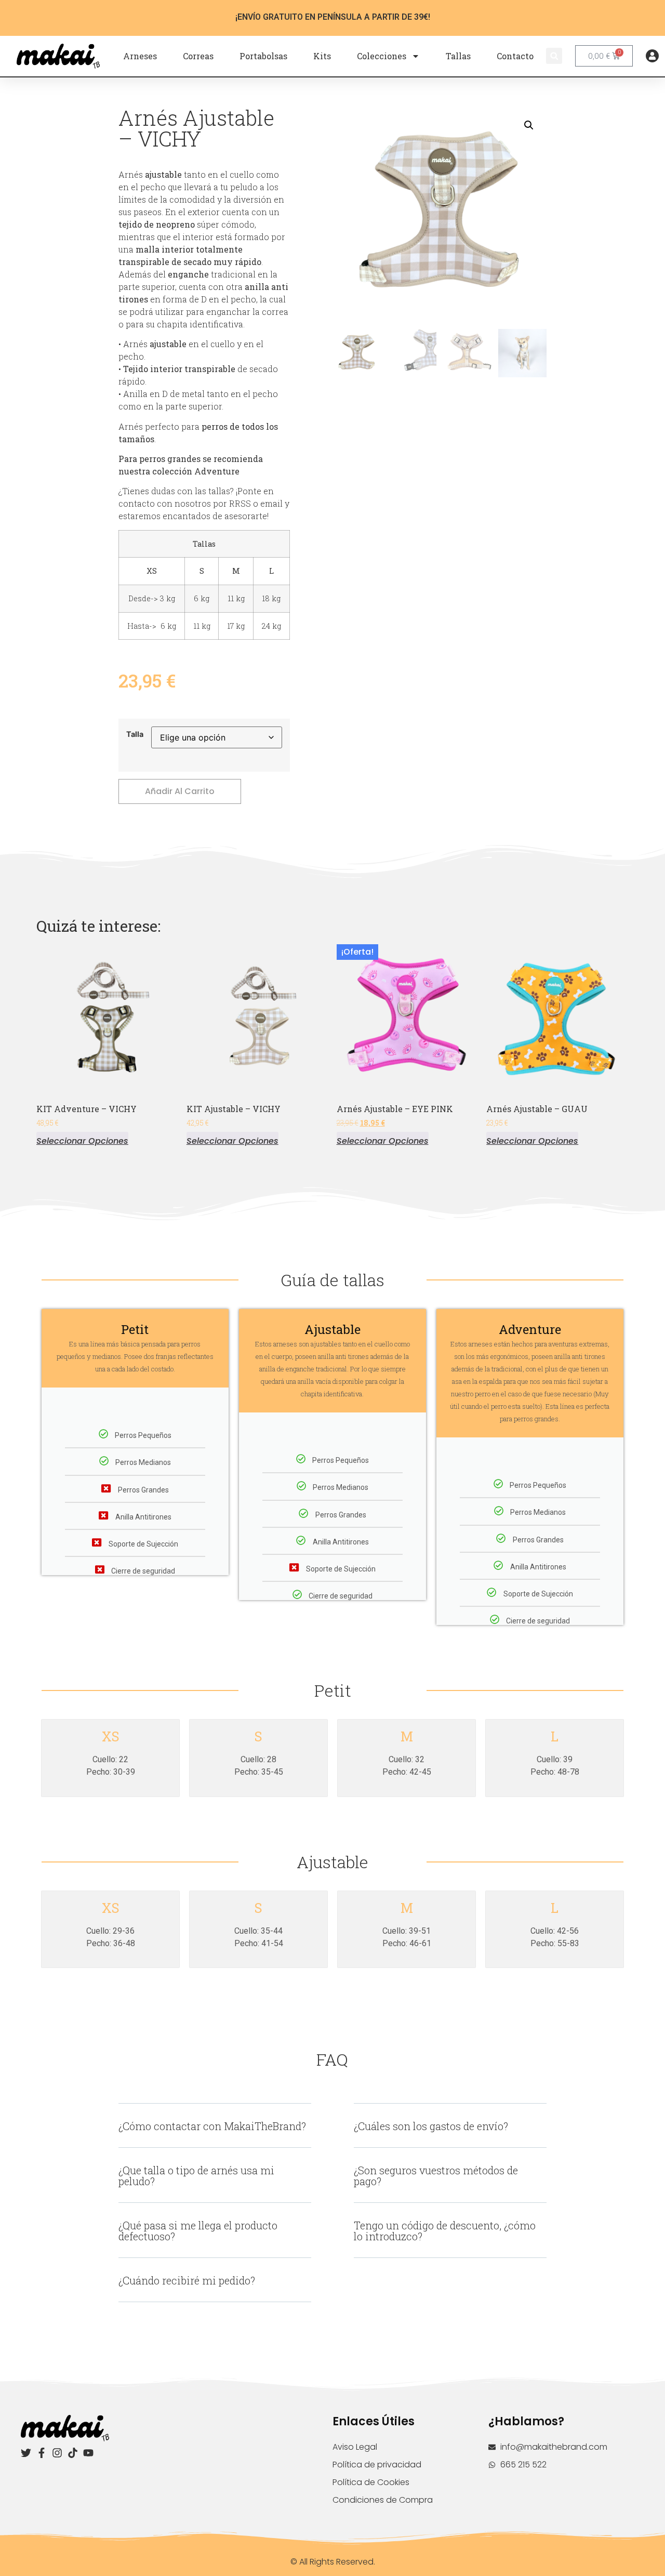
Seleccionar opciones (82, 1140)
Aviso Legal (355, 2447)
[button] (554, 56)
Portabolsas (263, 56)
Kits (322, 56)
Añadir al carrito (180, 791)
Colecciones (382, 56)
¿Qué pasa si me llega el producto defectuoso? (198, 2231)
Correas (198, 56)
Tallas (458, 56)
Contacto (515, 56)
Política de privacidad (377, 2465)
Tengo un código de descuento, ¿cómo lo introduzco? (445, 2231)
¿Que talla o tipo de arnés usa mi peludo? (196, 2176)
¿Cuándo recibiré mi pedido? (187, 2280)
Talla (135, 734)
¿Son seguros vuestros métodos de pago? (436, 2176)
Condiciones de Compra (383, 2500)
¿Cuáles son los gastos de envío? (431, 2126)
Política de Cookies (371, 2482)
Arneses (140, 56)
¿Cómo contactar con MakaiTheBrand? (212, 2126)
